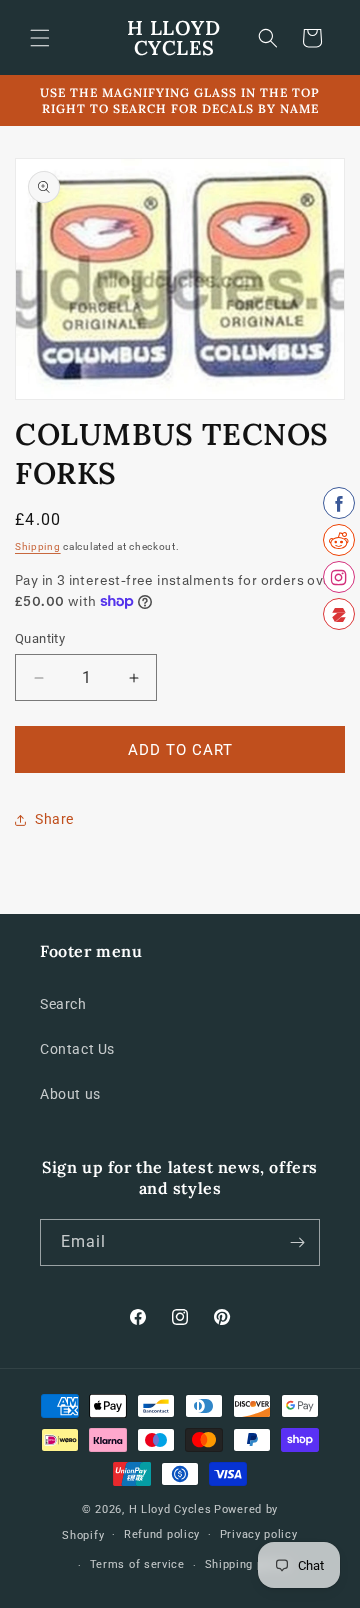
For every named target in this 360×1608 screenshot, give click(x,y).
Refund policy (162, 1534)
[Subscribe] (297, 1242)
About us (70, 1094)
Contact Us (77, 1049)
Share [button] (54, 819)
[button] (40, 38)
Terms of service (137, 1564)
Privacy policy (259, 1534)
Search (63, 1004)
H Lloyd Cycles (170, 1509)
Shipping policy (248, 1564)
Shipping (38, 546)
